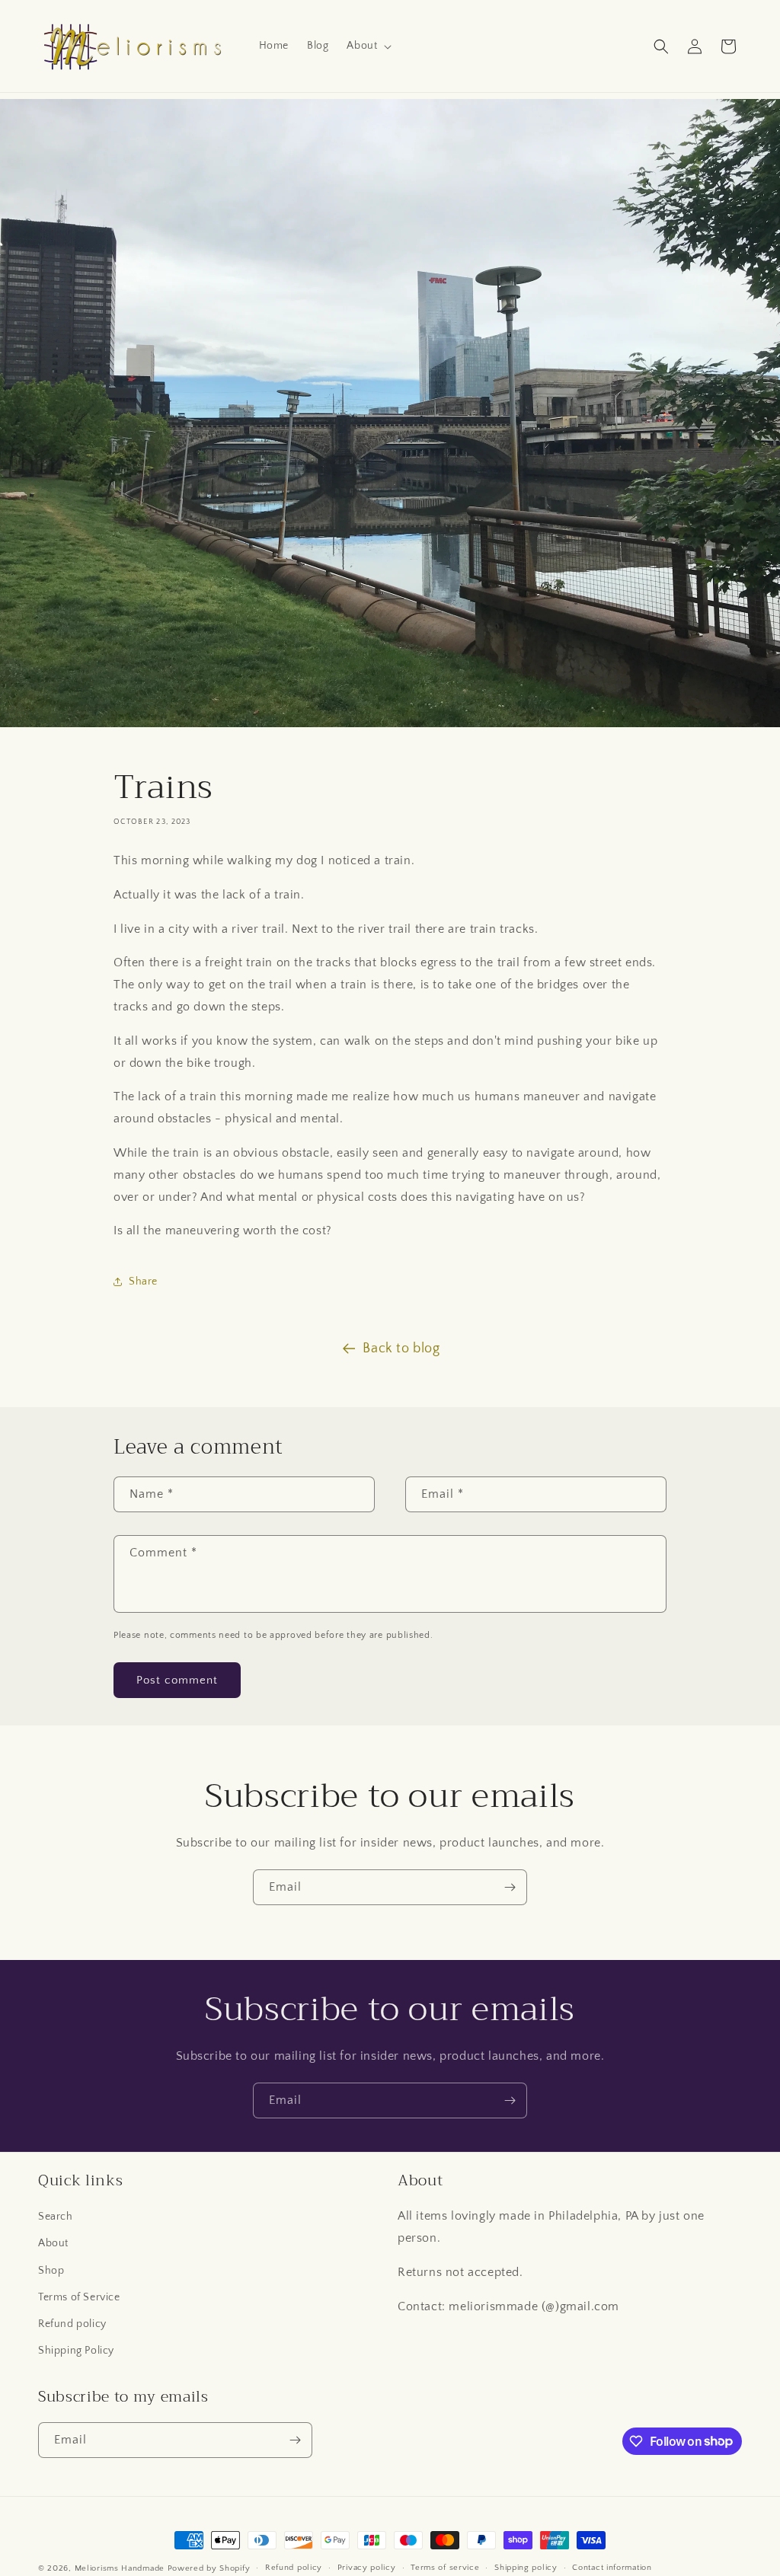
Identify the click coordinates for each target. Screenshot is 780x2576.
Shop (51, 2271)
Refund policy (72, 2324)
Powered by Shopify (209, 2568)
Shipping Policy (76, 2351)
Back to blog (401, 1349)
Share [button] (143, 1282)
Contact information (612, 2568)
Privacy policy (367, 2568)
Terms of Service (79, 2297)
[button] (368, 46)
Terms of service (445, 2568)
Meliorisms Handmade (120, 2568)
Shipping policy (526, 2568)
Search (56, 2217)
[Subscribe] (510, 1887)
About (53, 2243)
